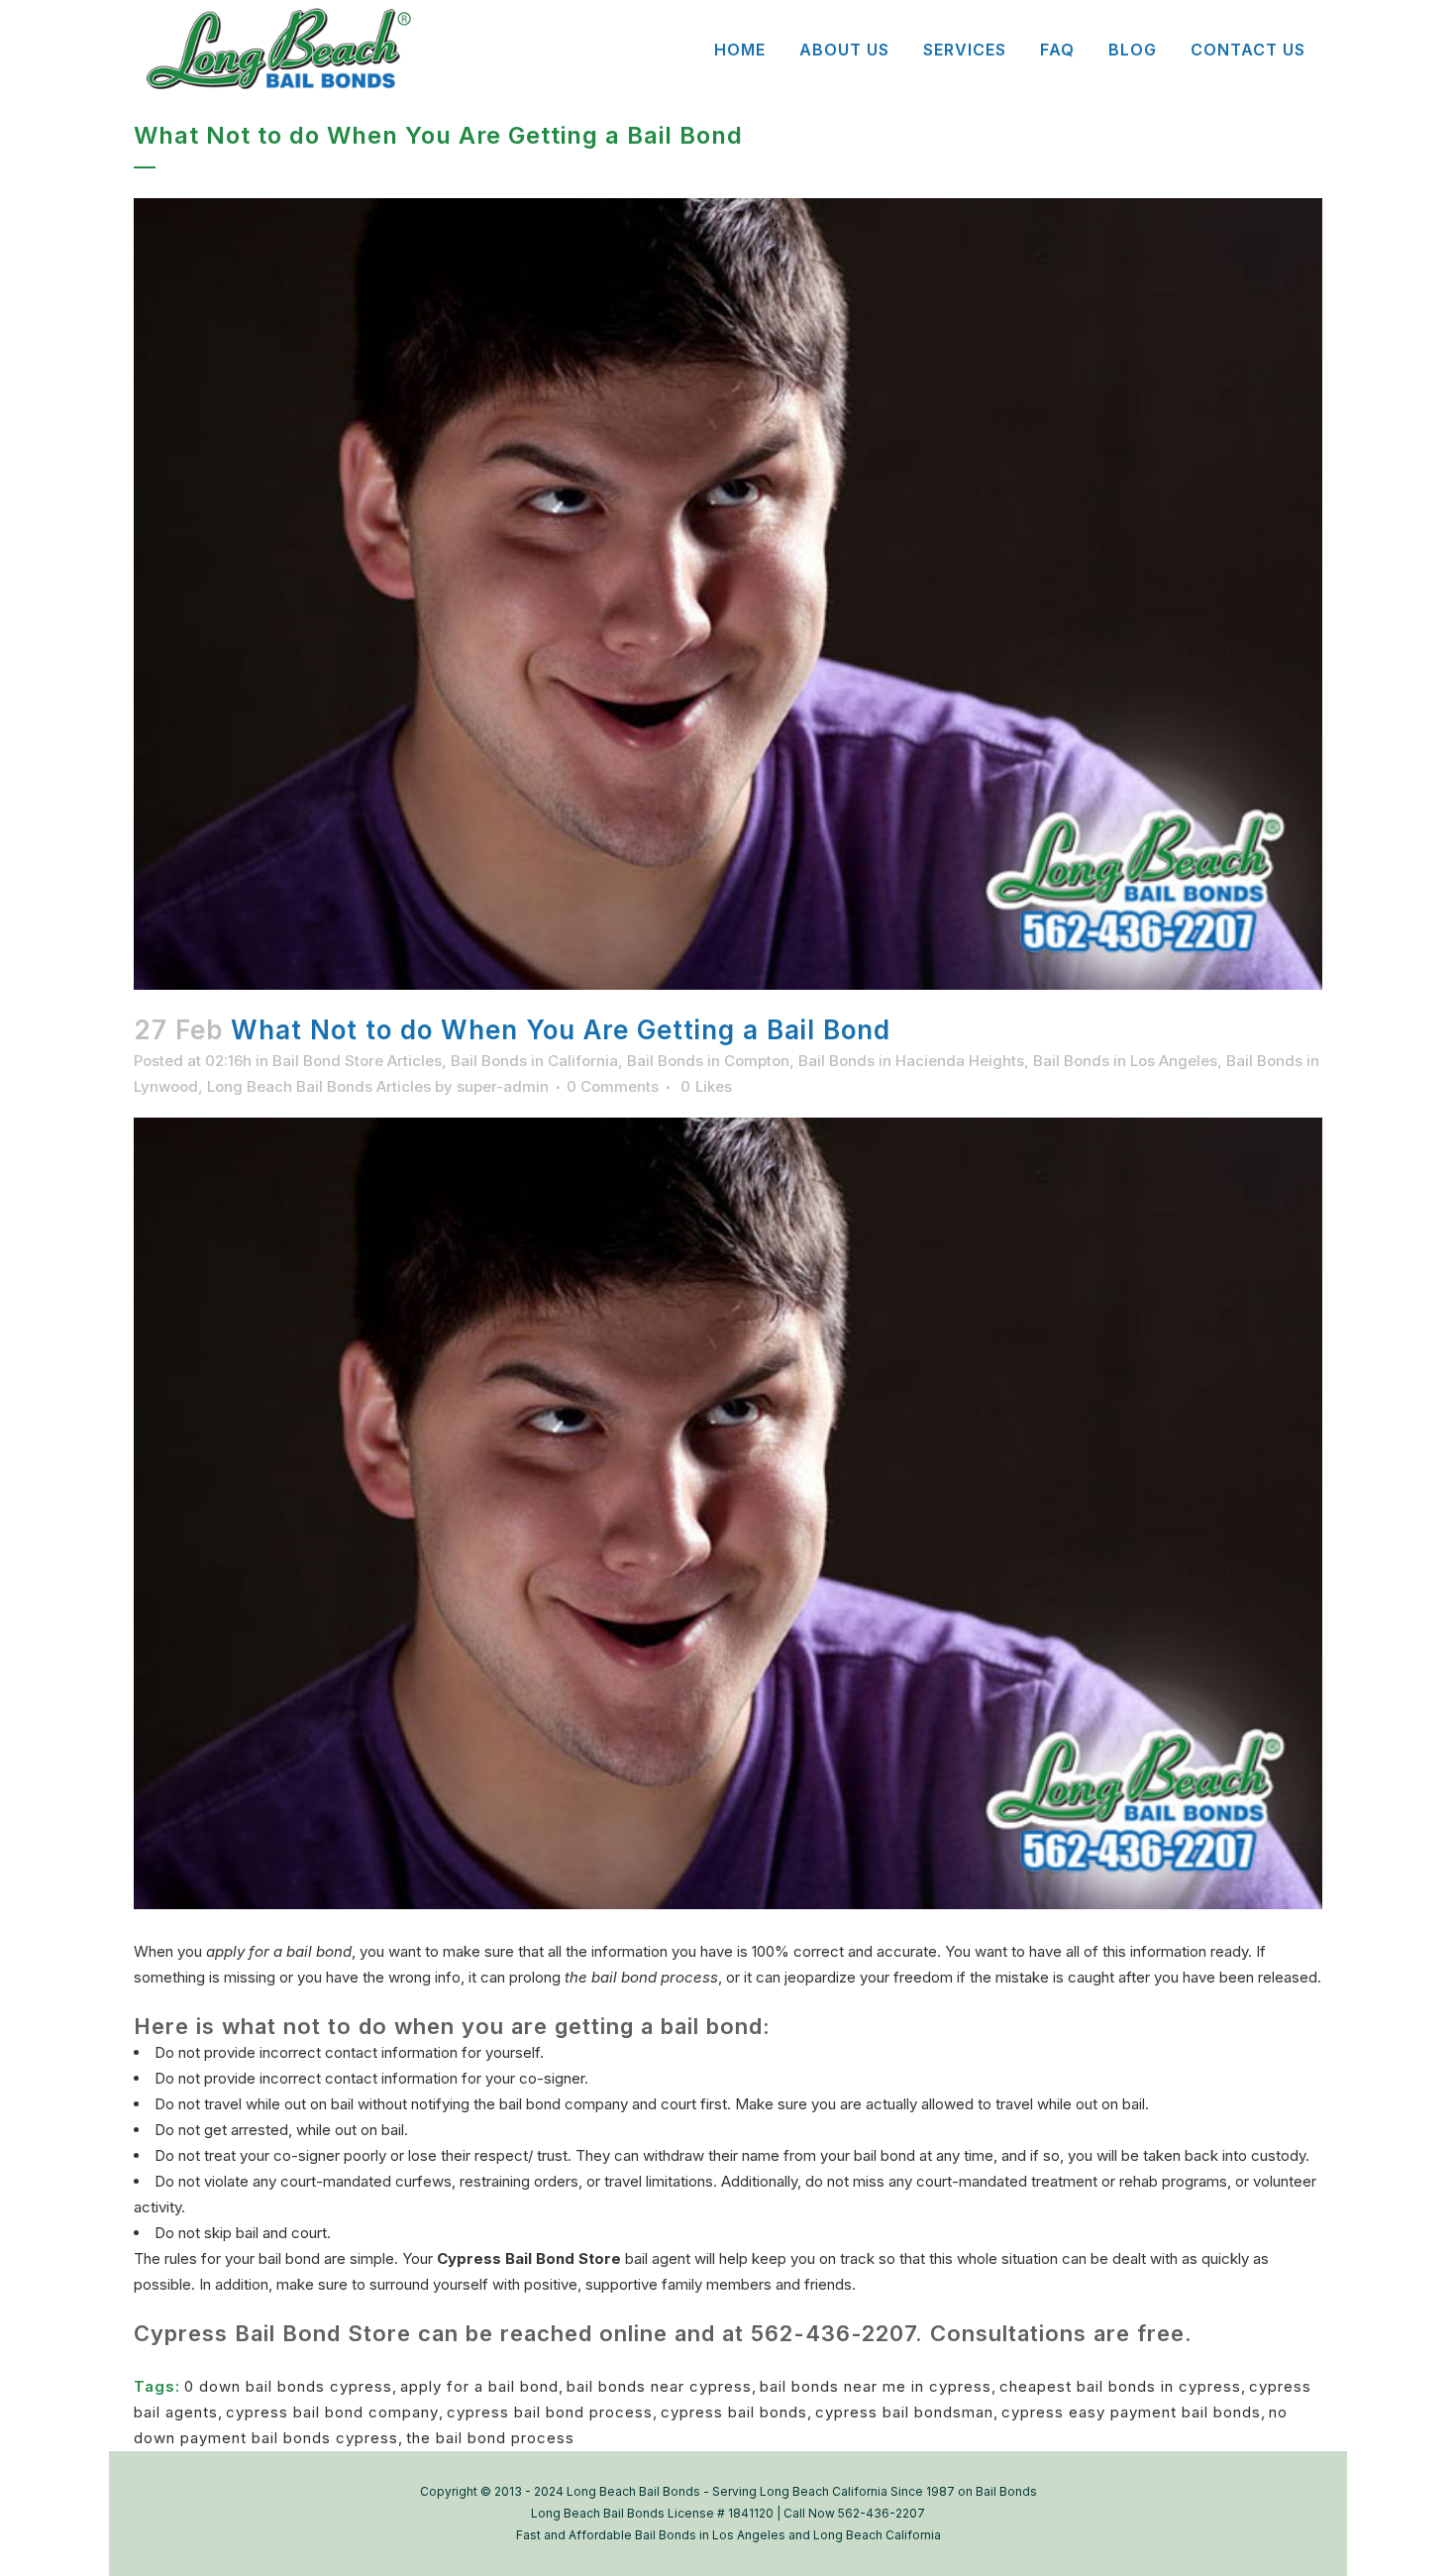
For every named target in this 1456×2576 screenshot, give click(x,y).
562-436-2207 (833, 2333)
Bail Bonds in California (534, 1061)
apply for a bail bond (479, 2386)
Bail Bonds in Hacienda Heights (911, 1061)
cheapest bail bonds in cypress (1120, 2386)
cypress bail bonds (734, 2412)
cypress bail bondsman (904, 2412)
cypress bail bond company (332, 2412)
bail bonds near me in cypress (876, 2386)
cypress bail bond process (550, 2412)
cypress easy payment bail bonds (1131, 2412)
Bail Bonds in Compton (708, 1061)
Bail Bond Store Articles (357, 1061)
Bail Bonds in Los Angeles (1125, 1061)
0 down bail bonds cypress (288, 2386)
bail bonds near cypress (659, 2386)
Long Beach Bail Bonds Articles (319, 1086)
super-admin (503, 1086)
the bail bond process (490, 2438)
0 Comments (613, 1086)
